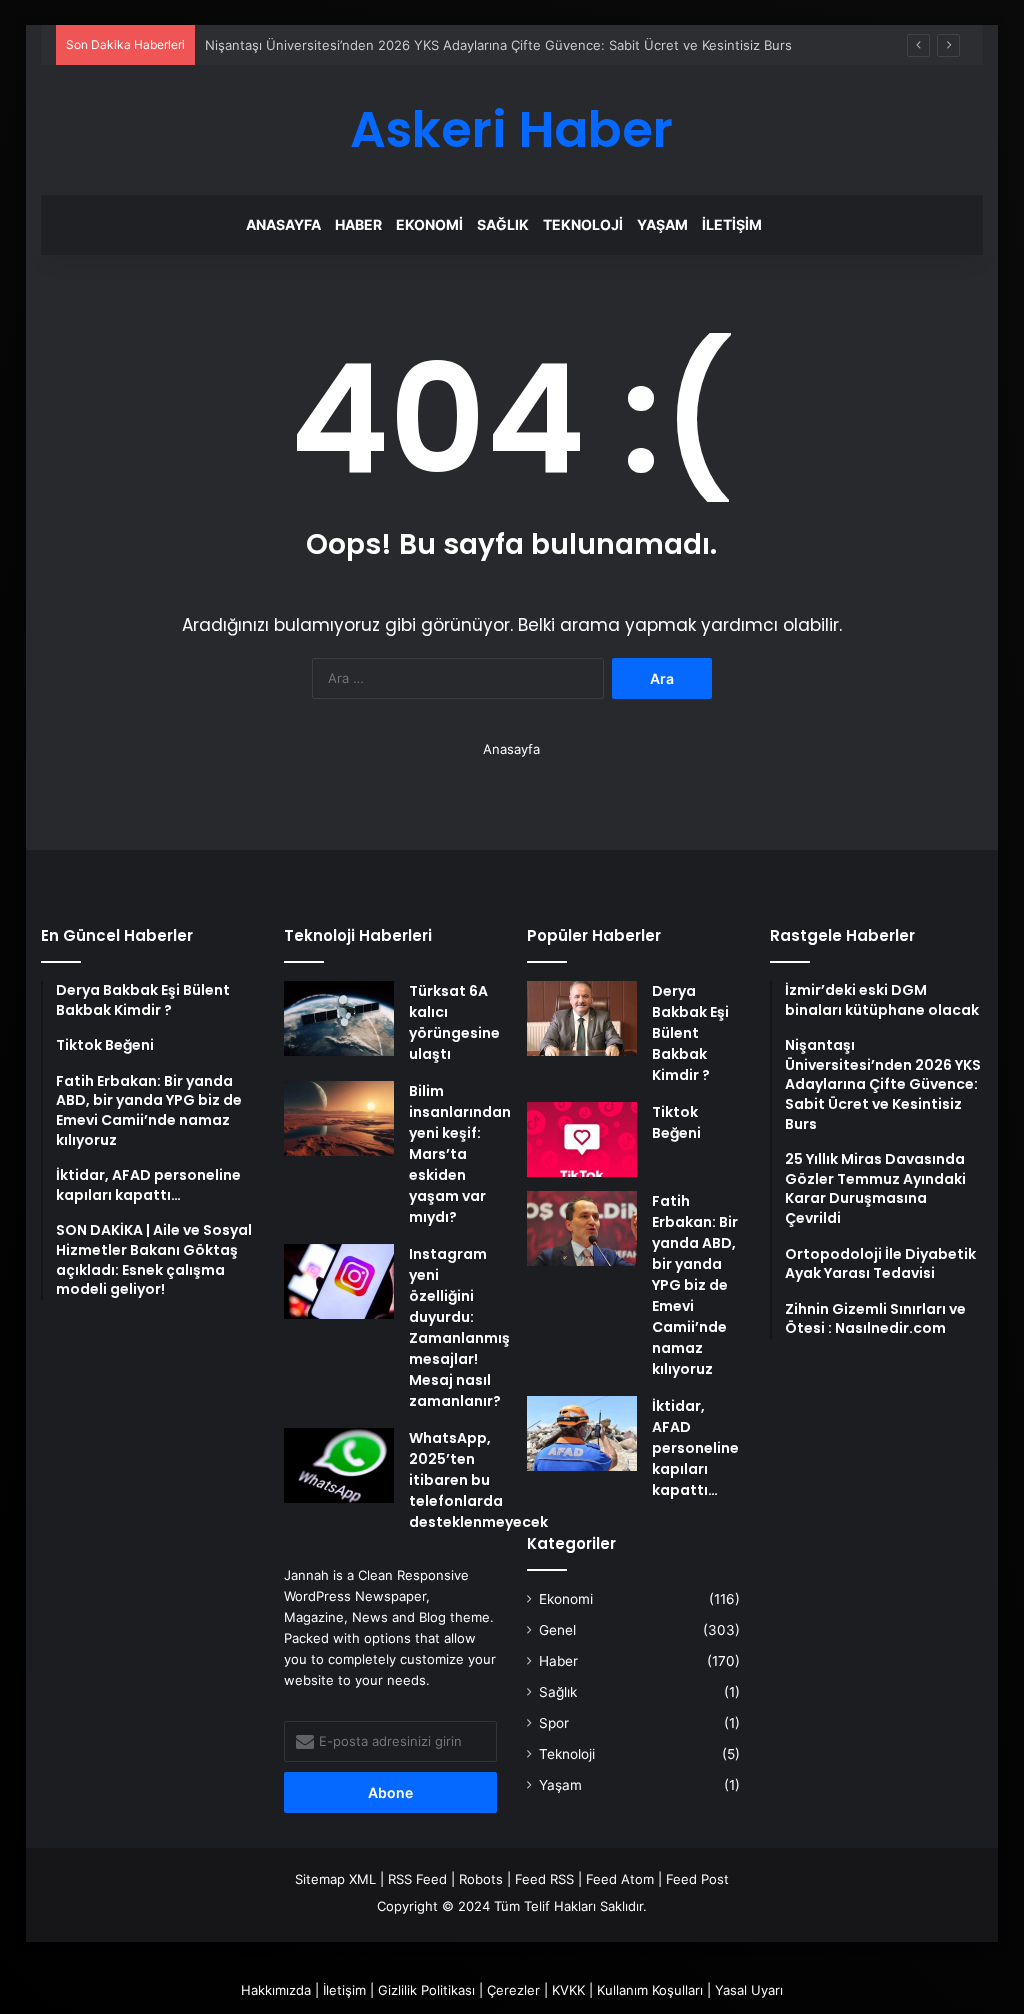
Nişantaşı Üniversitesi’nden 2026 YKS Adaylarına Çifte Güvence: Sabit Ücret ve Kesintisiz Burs (498, 45)
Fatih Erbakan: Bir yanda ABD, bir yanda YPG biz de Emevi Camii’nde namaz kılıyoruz (695, 1285)
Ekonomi (429, 224)
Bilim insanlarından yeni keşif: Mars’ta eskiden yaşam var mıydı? (460, 1154)
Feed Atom (620, 1879)
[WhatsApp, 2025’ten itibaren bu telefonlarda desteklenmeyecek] (339, 1465)
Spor (554, 1723)
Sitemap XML (335, 1879)
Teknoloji (583, 224)
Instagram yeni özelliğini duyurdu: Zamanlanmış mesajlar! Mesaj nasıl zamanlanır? (459, 1327)
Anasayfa (283, 224)
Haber (358, 224)
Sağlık (503, 224)
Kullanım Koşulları (650, 1990)
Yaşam (662, 224)
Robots (481, 1879)
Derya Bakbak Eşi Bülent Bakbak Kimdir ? (690, 1033)
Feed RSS (544, 1879)
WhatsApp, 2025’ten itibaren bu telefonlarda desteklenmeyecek (478, 1480)
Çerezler (513, 1990)
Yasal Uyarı (749, 1990)
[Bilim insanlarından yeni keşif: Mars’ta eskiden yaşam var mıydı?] (339, 1118)
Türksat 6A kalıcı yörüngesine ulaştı (454, 1022)
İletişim (732, 224)
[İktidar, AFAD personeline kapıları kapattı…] (582, 1433)
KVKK (568, 1990)
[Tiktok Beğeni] (582, 1139)
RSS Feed (417, 1879)
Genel (557, 1630)
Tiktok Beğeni (676, 1122)
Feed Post (697, 1879)
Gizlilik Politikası (426, 1990)
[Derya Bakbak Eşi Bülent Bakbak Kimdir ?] (582, 1018)
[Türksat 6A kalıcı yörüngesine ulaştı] (339, 1018)
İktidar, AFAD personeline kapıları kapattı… (695, 1448)
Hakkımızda (276, 1990)
